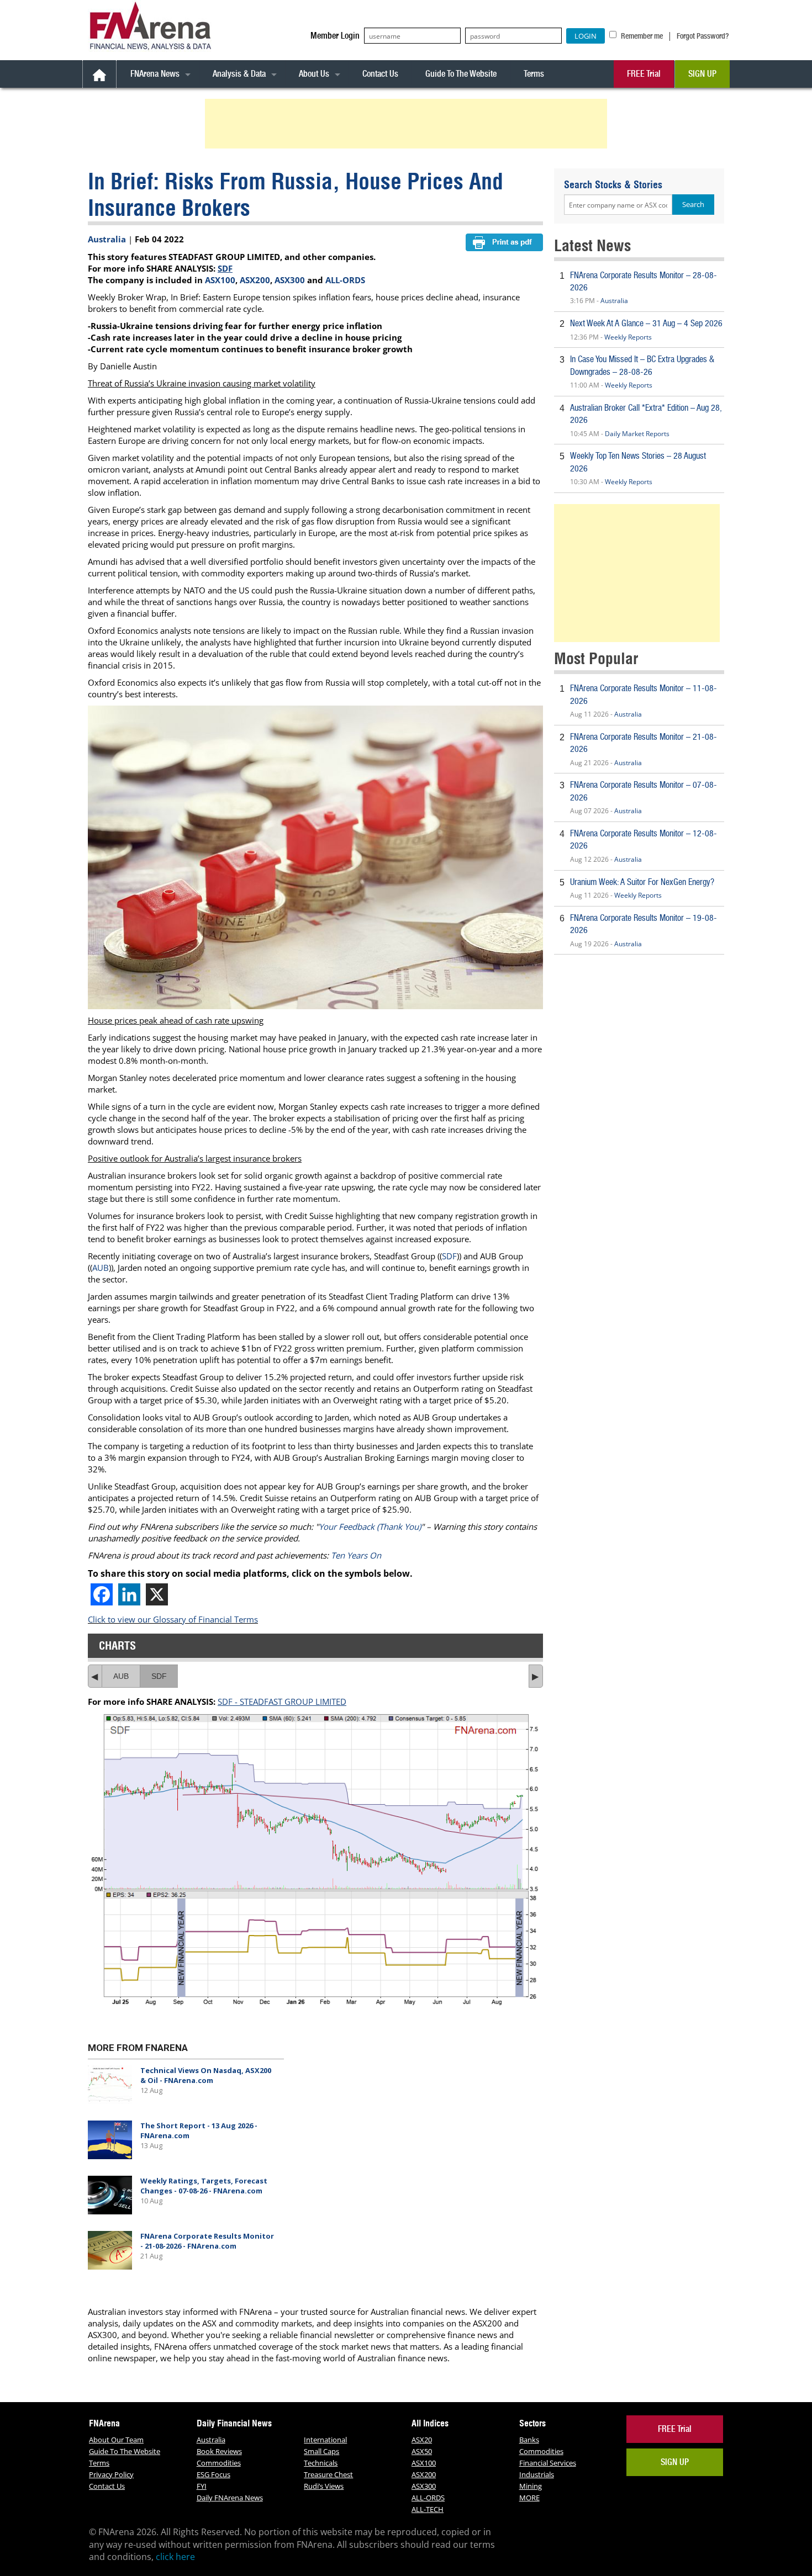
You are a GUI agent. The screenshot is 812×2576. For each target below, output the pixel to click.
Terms (534, 74)
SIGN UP (702, 74)
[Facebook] (102, 1594)
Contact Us (380, 74)
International (325, 2440)
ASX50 (422, 2451)
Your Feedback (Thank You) (370, 1526)
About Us (314, 74)
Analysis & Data (239, 74)
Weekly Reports (628, 337)
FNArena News (155, 74)
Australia (107, 239)
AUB (101, 1268)
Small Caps (321, 2451)
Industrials (537, 2474)
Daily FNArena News (230, 2498)
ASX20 (422, 2440)
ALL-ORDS (345, 280)
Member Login (335, 36)
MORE (529, 2498)
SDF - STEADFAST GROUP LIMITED (282, 1702)
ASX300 (290, 280)
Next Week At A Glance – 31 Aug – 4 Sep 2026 (646, 323)
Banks (529, 2440)
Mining (531, 2486)
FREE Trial (644, 74)
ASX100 (220, 280)
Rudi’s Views (324, 2486)
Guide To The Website (461, 74)
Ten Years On (356, 1555)
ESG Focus (213, 2474)
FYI (202, 2486)
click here (175, 2557)
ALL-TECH (428, 2509)
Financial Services (548, 2463)
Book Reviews (219, 2451)
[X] (157, 1594)
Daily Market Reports (637, 434)
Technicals (321, 2463)
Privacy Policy (111, 2474)
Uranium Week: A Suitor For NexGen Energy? (642, 882)
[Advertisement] (408, 124)
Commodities (219, 2463)
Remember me (641, 36)
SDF (225, 268)
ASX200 (255, 280)
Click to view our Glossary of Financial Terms (173, 1619)
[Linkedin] (129, 1594)
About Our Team (116, 2440)
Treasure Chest (328, 2474)
